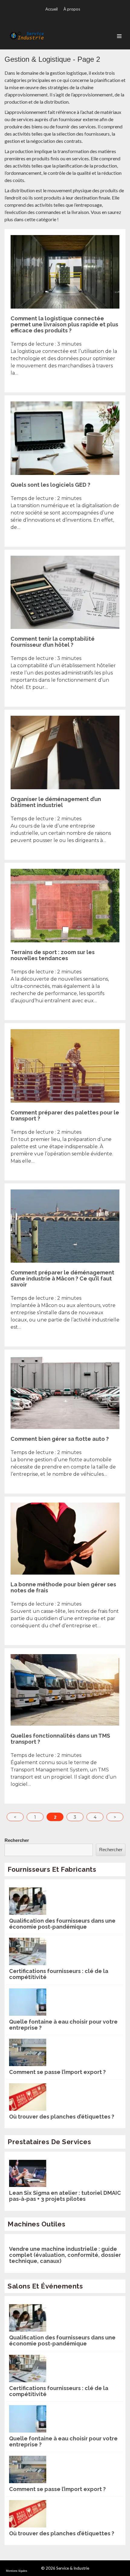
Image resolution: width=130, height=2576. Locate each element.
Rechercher (17, 1840)
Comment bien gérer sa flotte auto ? (60, 1439)
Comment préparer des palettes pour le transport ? (65, 1115)
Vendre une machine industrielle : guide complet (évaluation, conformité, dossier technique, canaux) (65, 2255)
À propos (72, 9)
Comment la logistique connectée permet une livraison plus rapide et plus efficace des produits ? (64, 324)
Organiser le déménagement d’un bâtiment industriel (56, 802)
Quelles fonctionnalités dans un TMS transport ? (60, 1739)
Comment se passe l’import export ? (57, 2072)
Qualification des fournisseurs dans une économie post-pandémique (62, 1924)
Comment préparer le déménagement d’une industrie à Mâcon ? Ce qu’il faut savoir (62, 1279)
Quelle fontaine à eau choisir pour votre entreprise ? (63, 2025)
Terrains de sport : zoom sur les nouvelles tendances (53, 955)
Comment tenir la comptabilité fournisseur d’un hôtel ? (53, 642)
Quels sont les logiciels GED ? (50, 485)
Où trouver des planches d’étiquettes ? (62, 2117)
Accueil (52, 9)
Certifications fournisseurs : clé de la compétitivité (59, 1974)
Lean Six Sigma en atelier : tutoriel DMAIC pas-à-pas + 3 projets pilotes (65, 2196)
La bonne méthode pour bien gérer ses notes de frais (63, 1587)
